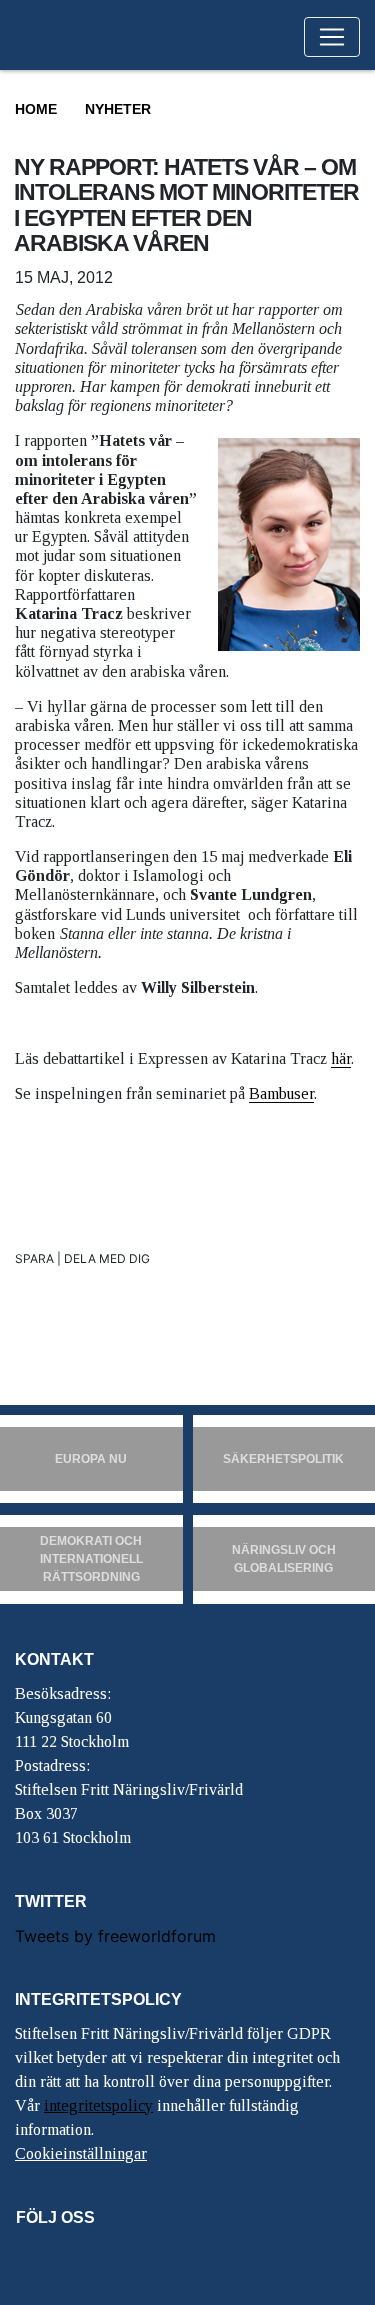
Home (36, 109)
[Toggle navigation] (332, 37)
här (341, 1058)
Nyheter (118, 109)
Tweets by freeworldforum (115, 1936)
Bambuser (281, 1093)
